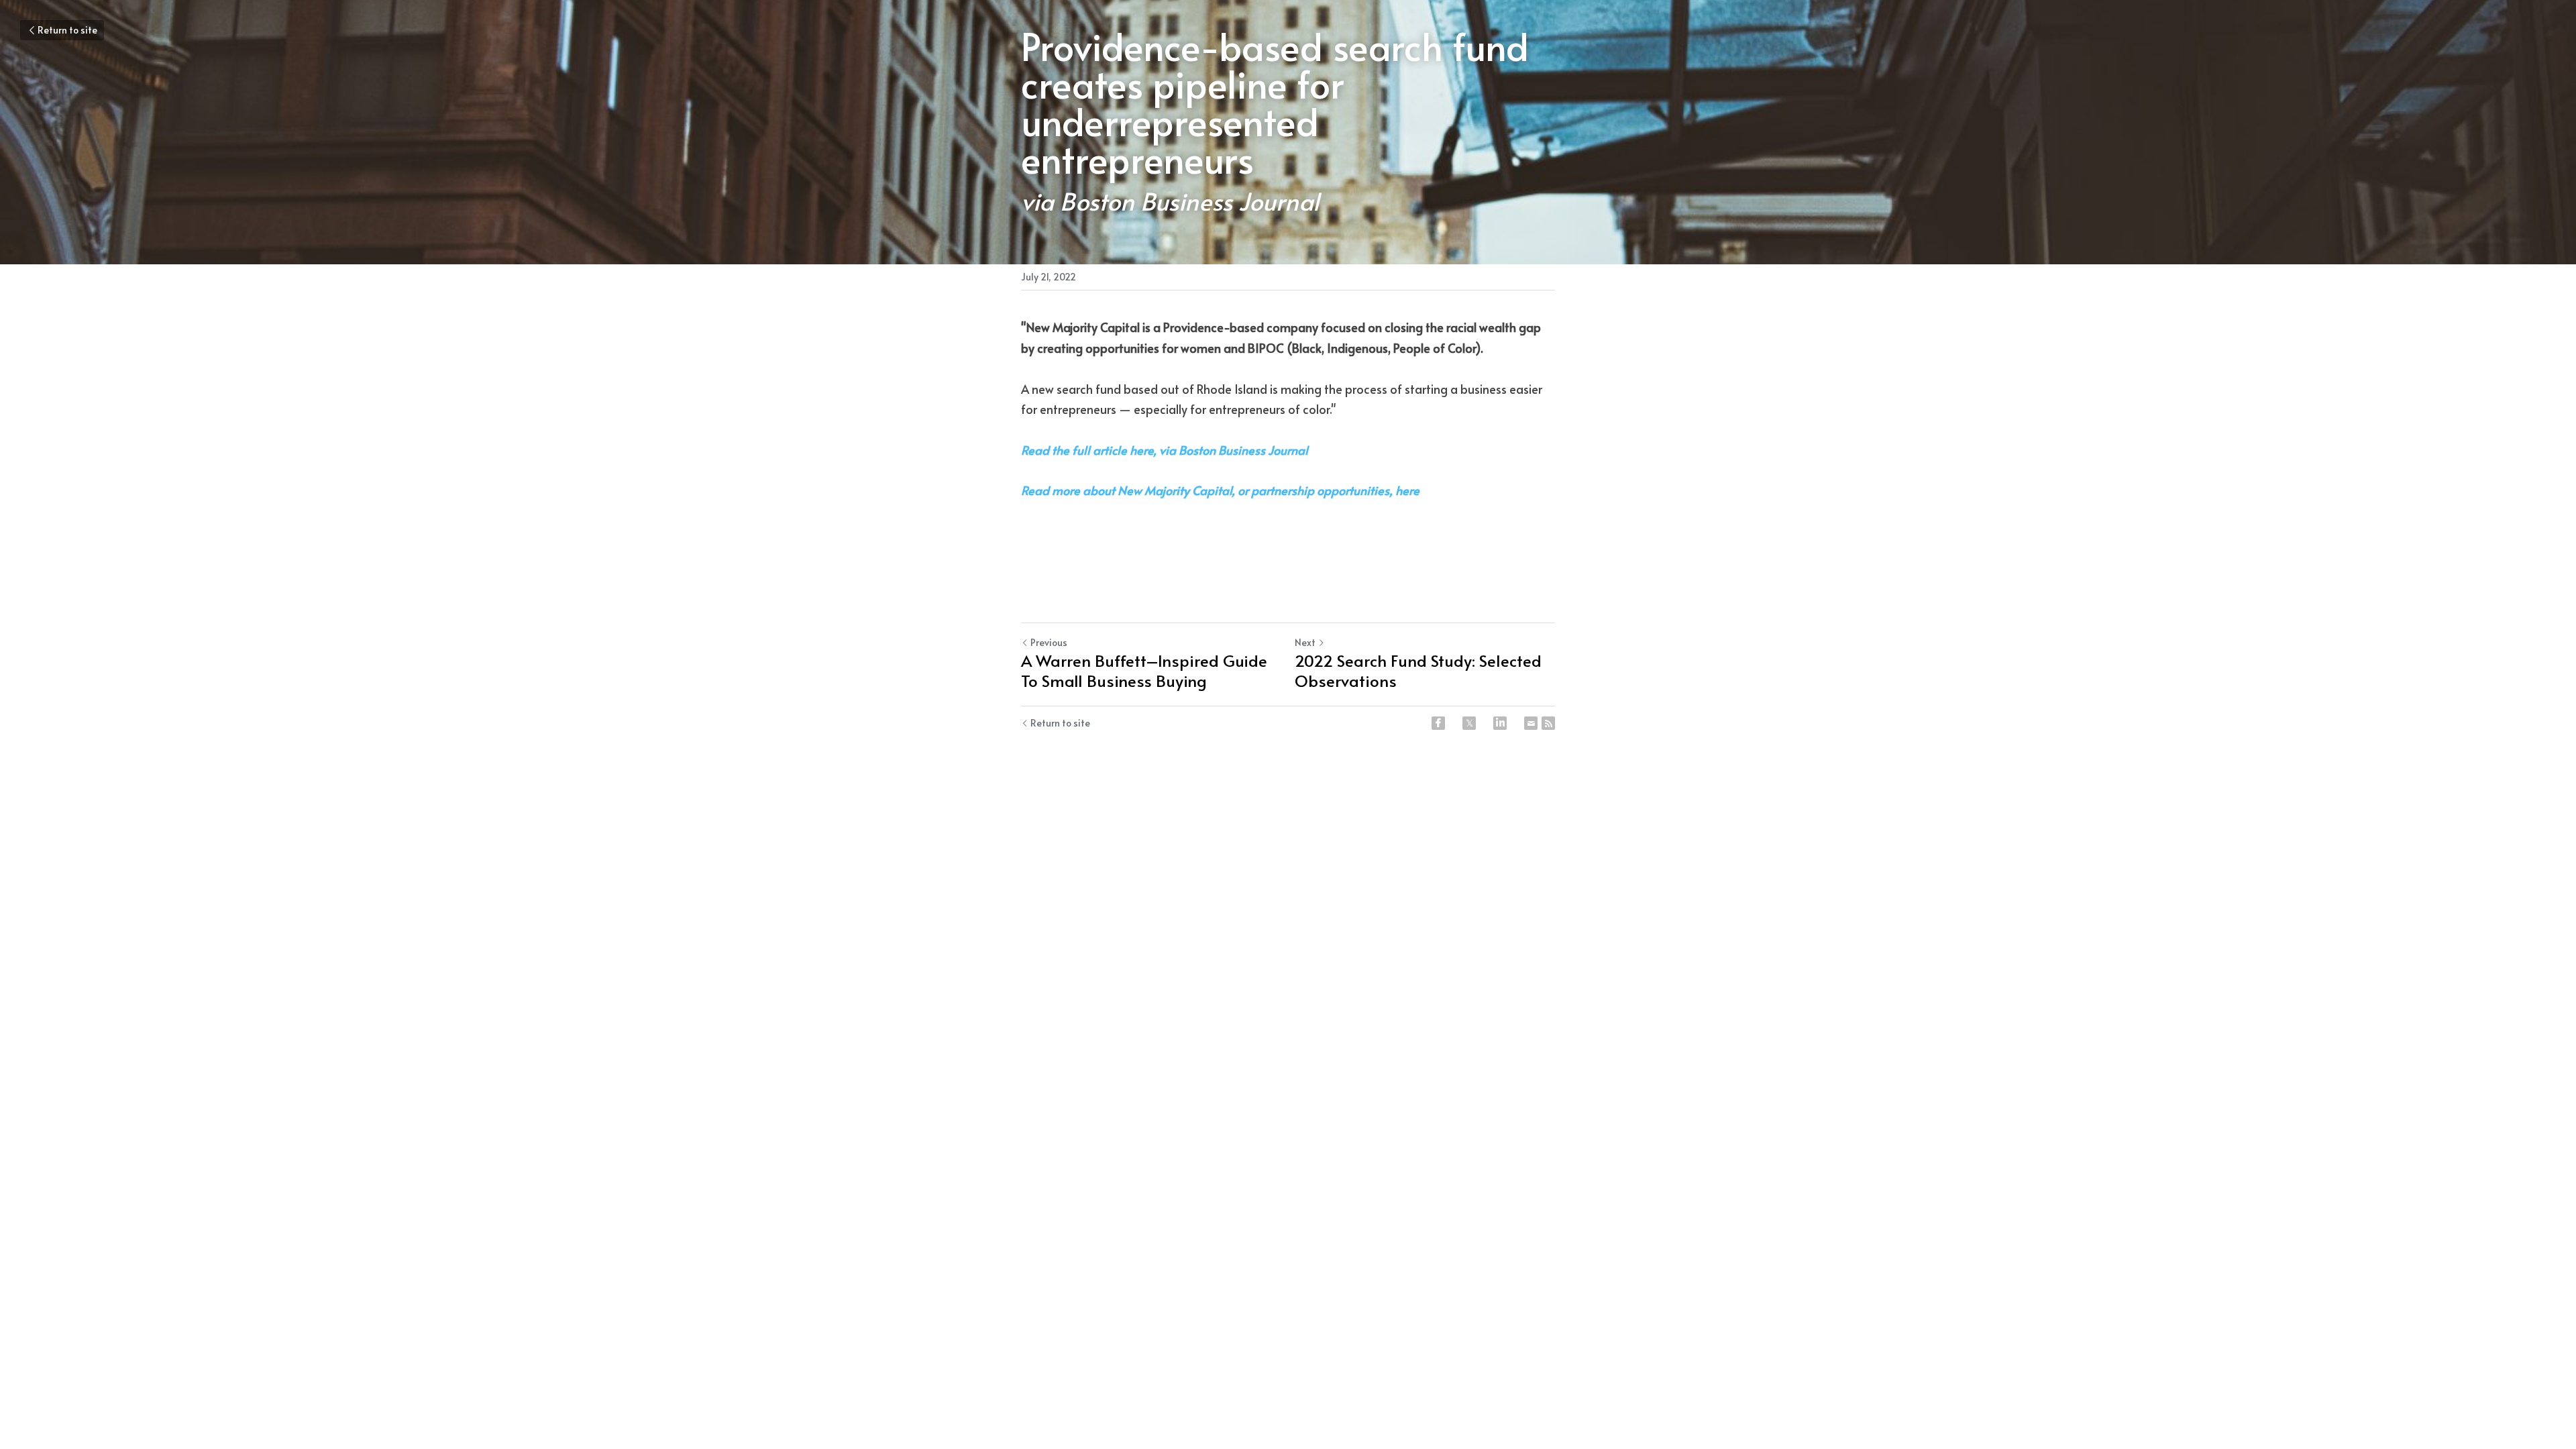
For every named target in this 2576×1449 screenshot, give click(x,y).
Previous (1049, 642)
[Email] (1531, 723)
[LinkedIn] (1500, 723)
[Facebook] (1438, 723)
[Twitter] (1469, 723)
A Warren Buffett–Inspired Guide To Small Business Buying (1144, 671)
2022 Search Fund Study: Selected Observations (1418, 671)
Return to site (67, 30)
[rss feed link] (1548, 723)
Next (1305, 642)
